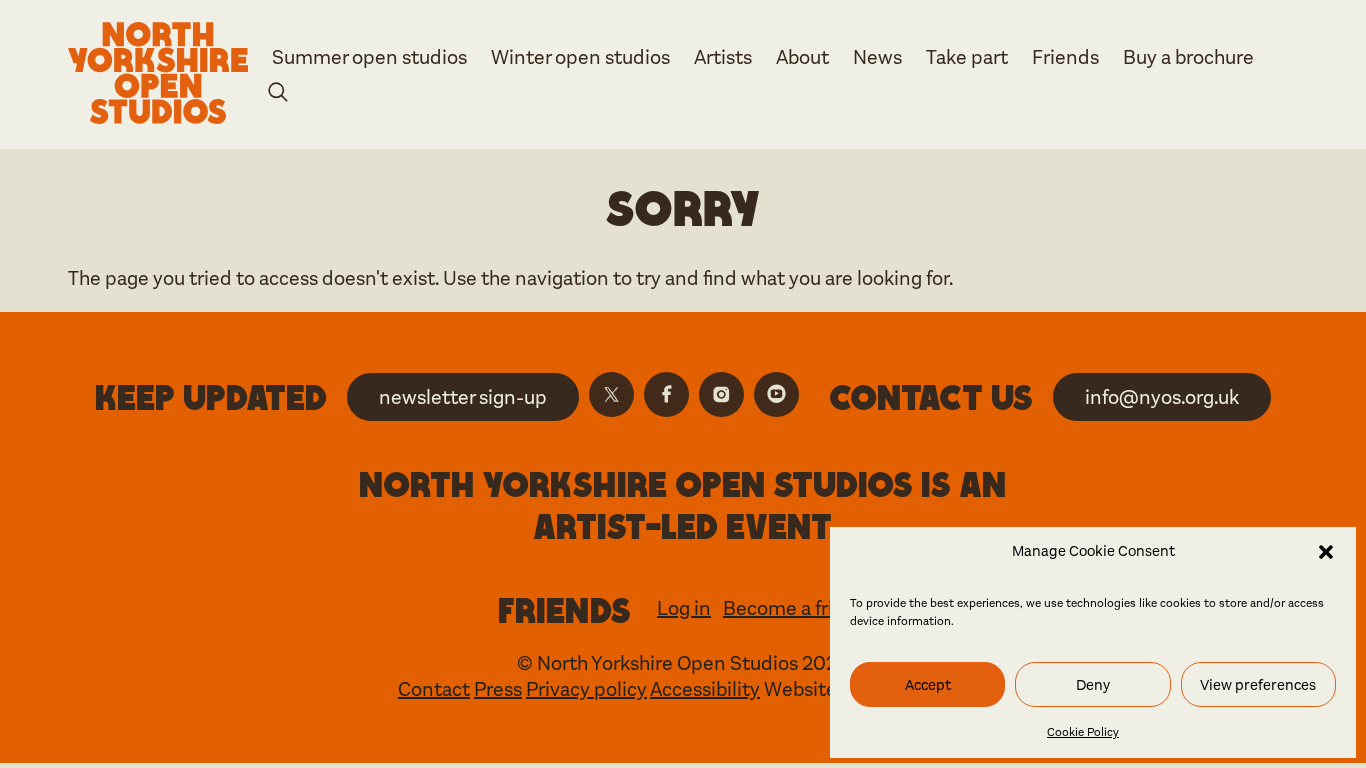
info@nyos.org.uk (1162, 397)
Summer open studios (369, 57)
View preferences (1258, 685)
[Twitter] (611, 394)
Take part (967, 57)
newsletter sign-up (463, 397)
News (877, 57)
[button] (1326, 552)
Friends (1065, 57)
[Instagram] (721, 394)
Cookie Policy (1083, 732)
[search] (278, 95)
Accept (928, 685)
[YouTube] (776, 394)
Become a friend (795, 608)
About (802, 57)
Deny (1093, 685)
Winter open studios (580, 57)
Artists (723, 57)
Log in (684, 608)
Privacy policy (586, 689)
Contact (434, 689)
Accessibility (705, 689)
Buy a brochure (1188, 57)
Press (498, 689)
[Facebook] (666, 394)
